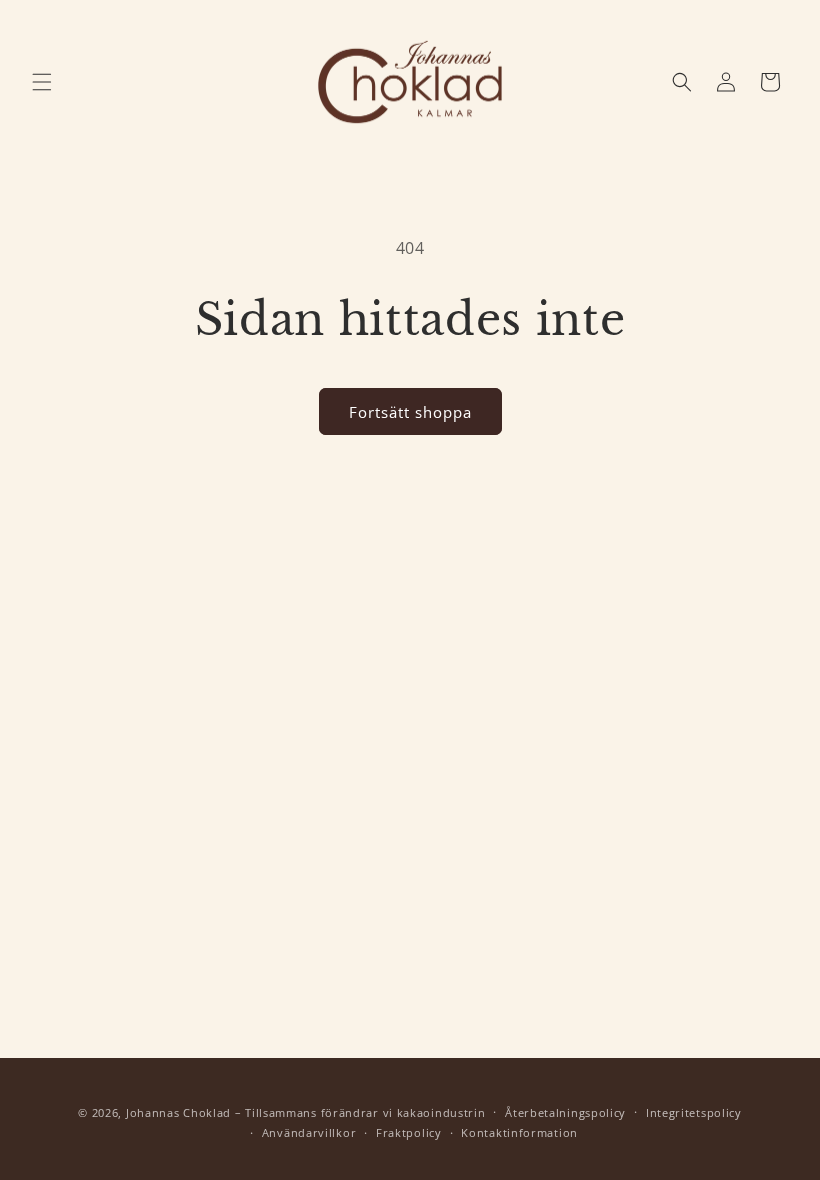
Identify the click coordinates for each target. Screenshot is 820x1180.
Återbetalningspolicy (565, 1112)
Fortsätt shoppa (410, 412)
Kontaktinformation (519, 1132)
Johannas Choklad (178, 1112)
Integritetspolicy (694, 1112)
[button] (42, 82)
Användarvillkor (309, 1132)
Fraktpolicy (409, 1132)
